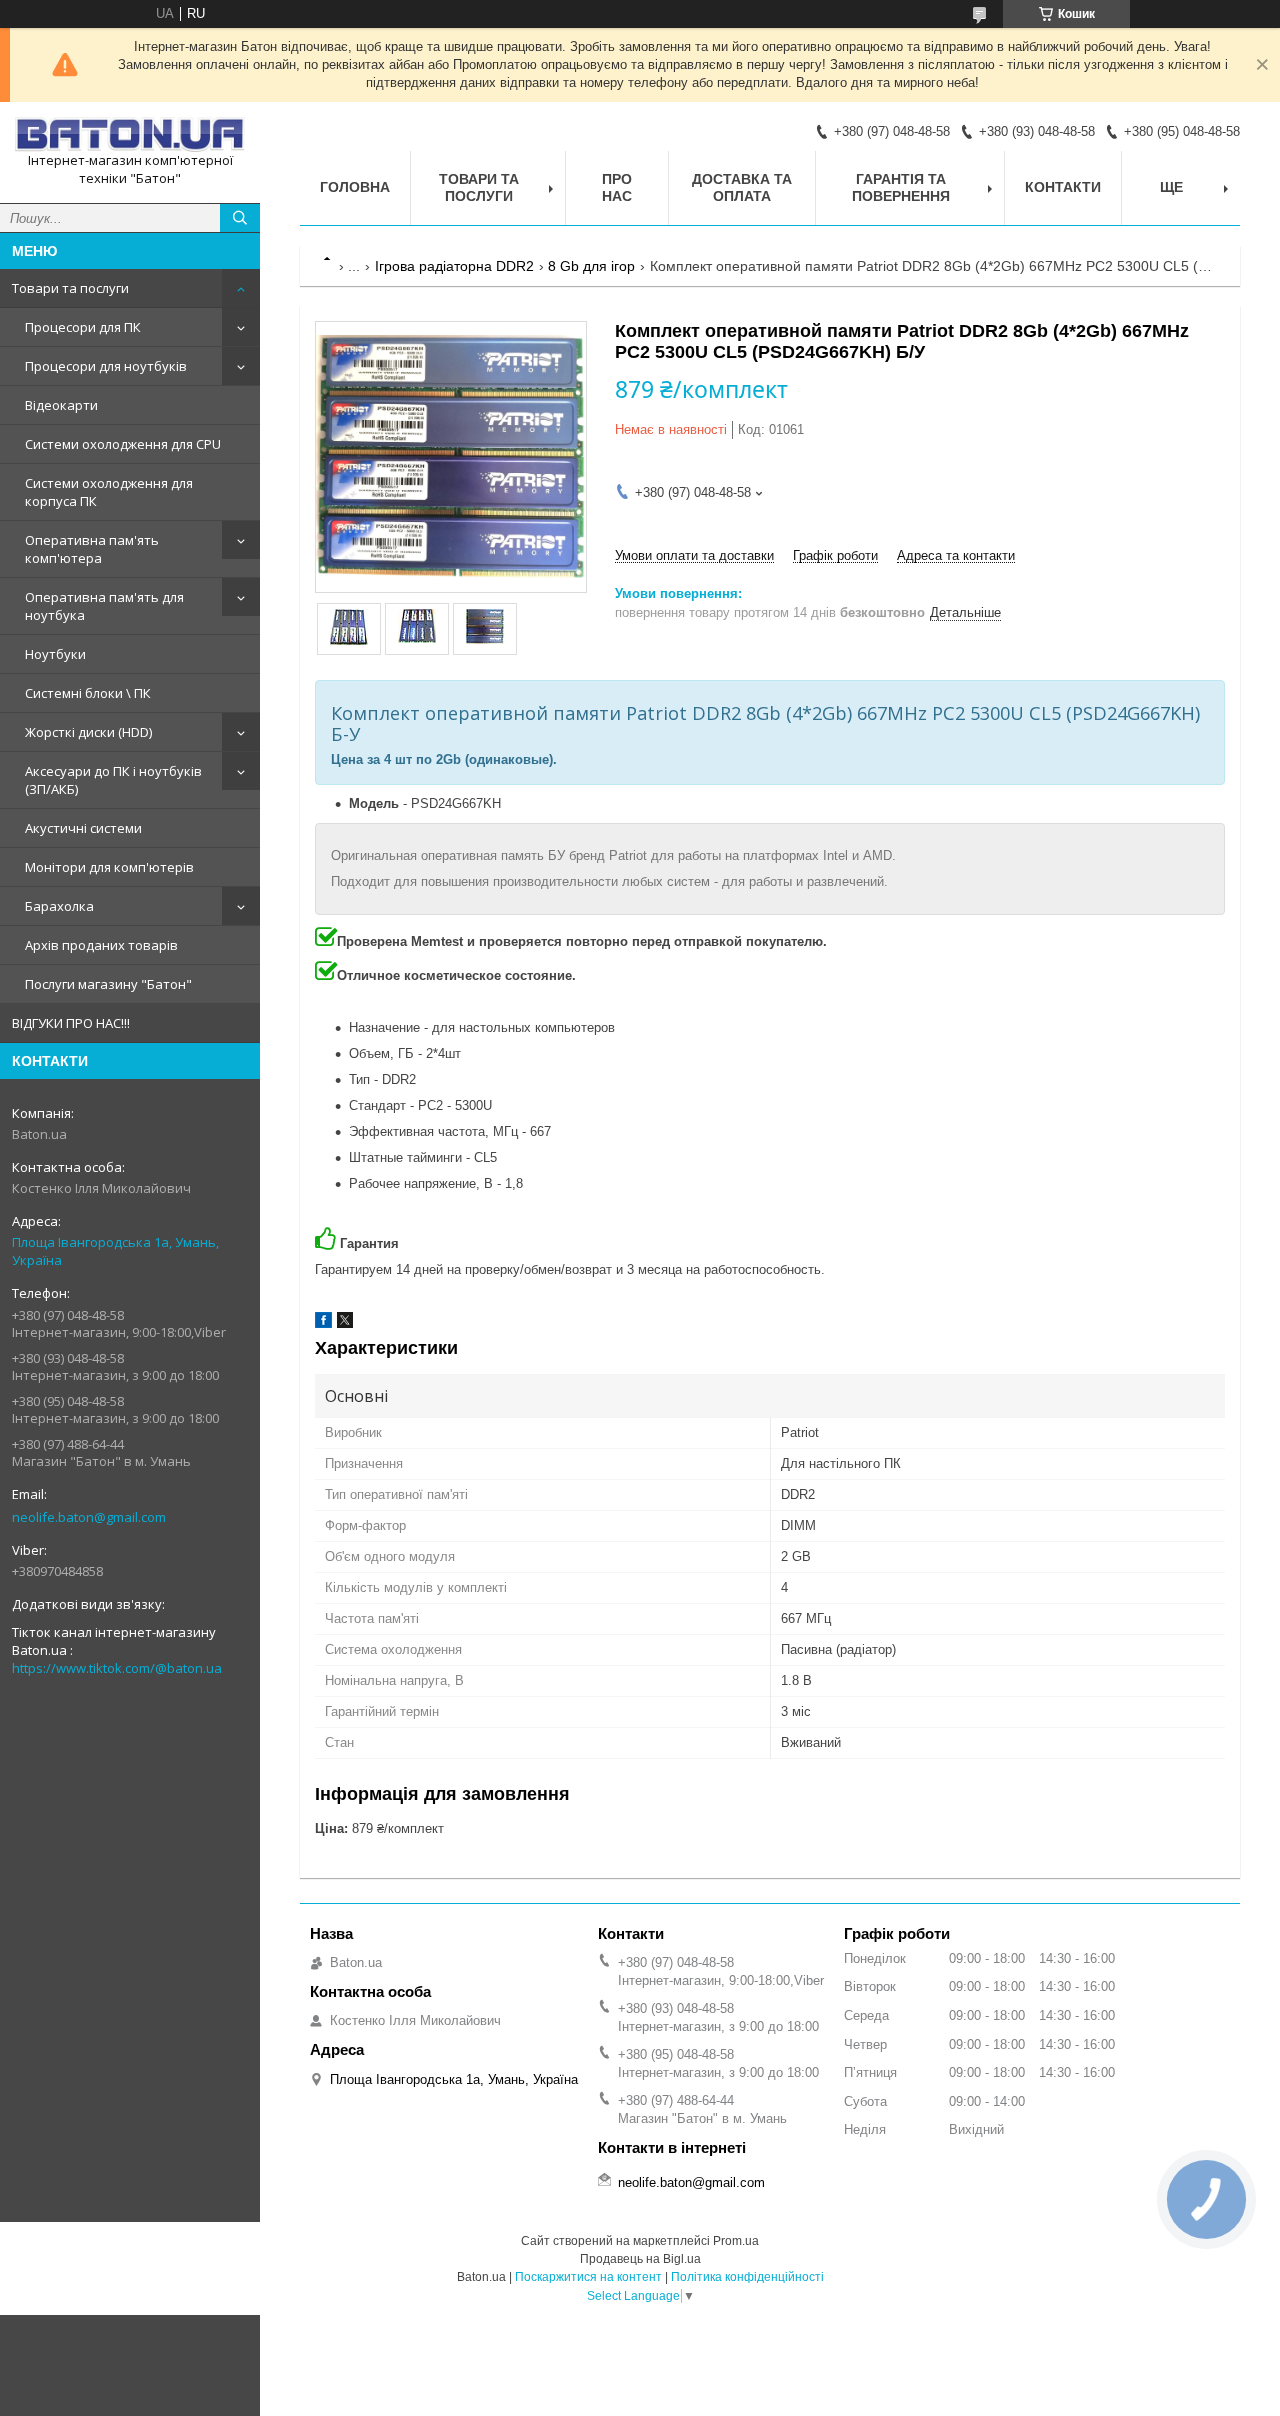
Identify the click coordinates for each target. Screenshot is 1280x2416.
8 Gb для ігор (591, 266)
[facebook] (323, 1323)
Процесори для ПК (83, 327)
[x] (345, 1323)
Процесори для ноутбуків (106, 366)
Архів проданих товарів (101, 945)
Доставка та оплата (742, 187)
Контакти (1063, 187)
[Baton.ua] (130, 134)
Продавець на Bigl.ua (640, 2259)
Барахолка (59, 906)
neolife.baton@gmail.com (89, 1517)
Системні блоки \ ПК (88, 693)
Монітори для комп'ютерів (109, 867)
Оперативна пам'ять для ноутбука (104, 606)
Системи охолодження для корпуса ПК (109, 492)
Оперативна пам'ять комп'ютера (92, 549)
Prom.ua (736, 2241)
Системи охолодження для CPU (123, 444)
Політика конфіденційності (747, 2277)
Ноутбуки (55, 654)
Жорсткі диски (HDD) (88, 732)
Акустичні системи (83, 828)
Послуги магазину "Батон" (108, 984)
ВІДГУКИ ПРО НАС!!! (71, 1023)
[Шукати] (240, 218)
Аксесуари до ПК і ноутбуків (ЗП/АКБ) (113, 780)
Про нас (617, 187)
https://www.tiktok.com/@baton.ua (117, 1668)
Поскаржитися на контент (588, 2277)
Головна (355, 187)
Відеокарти (61, 405)
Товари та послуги (70, 288)
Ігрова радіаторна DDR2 (454, 266)
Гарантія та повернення (901, 187)
